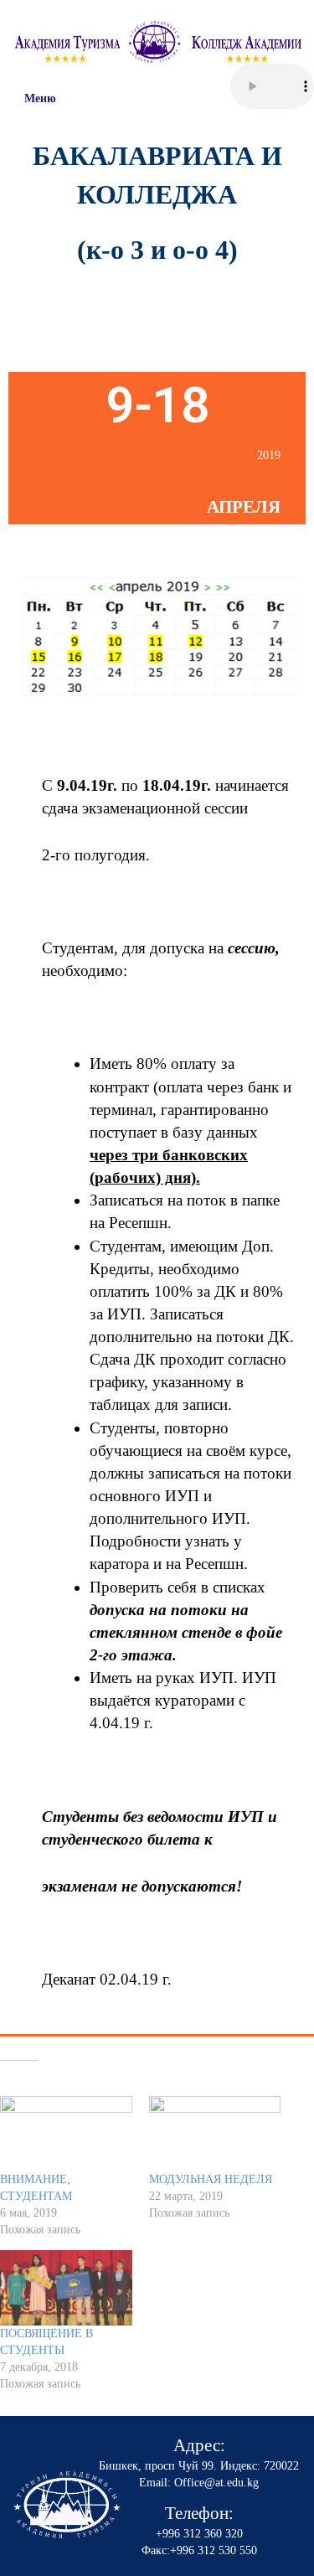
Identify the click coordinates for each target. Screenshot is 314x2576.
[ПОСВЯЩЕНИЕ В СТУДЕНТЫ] (66, 2288)
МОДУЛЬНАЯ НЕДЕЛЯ (211, 2179)
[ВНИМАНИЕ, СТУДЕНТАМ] (66, 2134)
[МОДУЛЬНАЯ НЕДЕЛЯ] (215, 2134)
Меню (40, 98)
